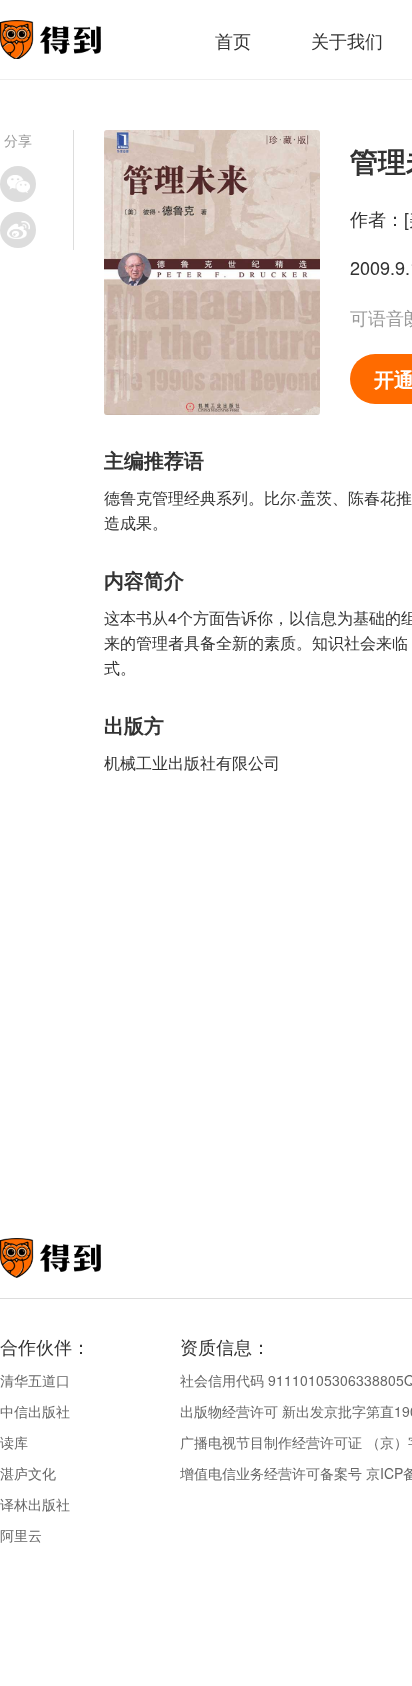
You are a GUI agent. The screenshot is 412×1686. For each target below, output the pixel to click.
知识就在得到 (77, 1258)
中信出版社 (35, 1411)
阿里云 (21, 1535)
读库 (14, 1442)
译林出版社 (35, 1504)
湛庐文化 (28, 1473)
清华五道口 (35, 1380)
